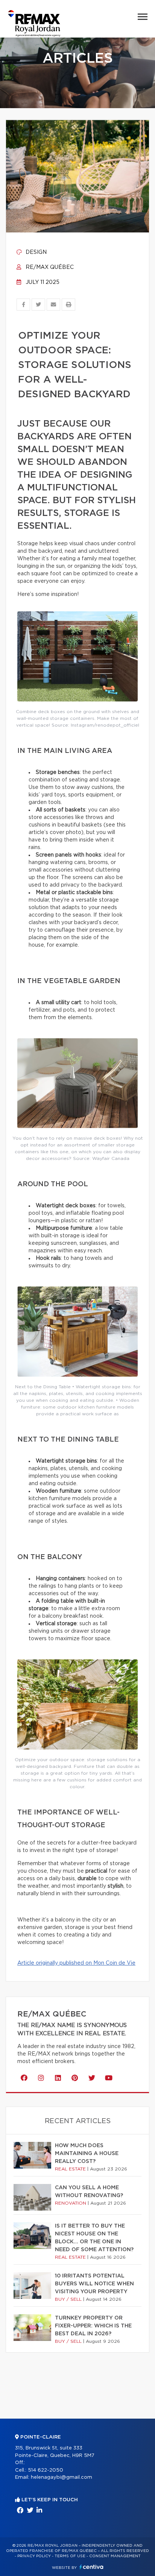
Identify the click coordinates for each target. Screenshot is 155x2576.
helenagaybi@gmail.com (62, 2477)
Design (35, 252)
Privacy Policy (34, 2556)
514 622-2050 (46, 2470)
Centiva (91, 2567)
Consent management (115, 2556)
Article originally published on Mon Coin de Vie (76, 1963)
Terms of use (70, 2556)
